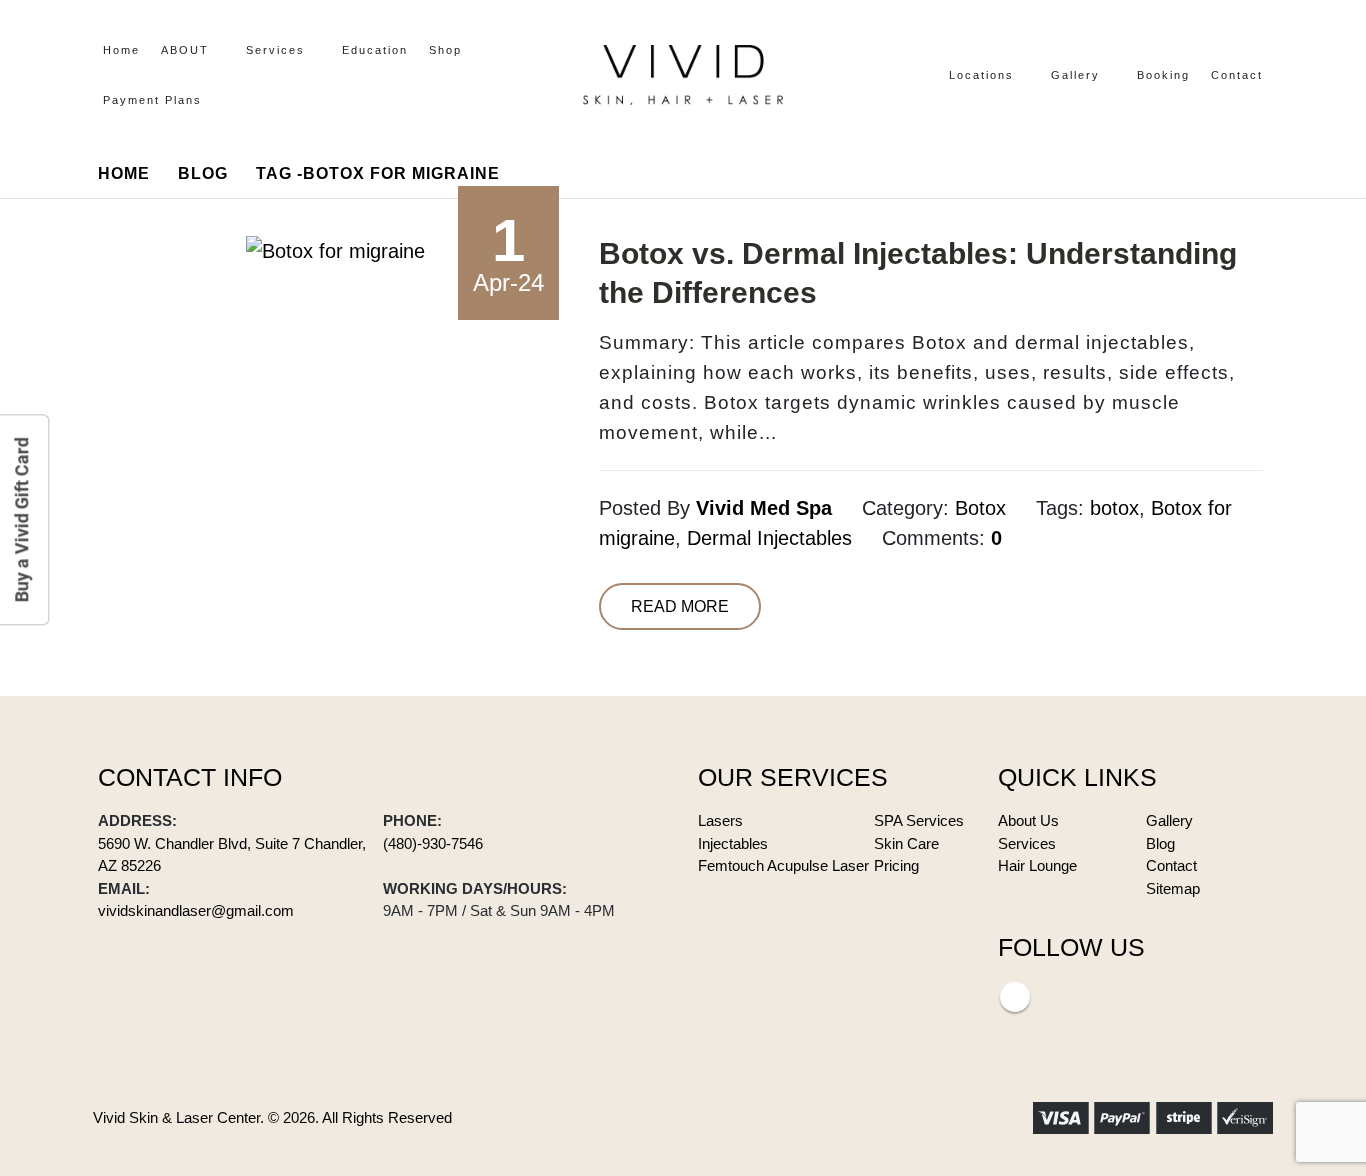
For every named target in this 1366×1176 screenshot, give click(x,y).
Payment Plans (152, 100)
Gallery (1075, 75)
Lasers (720, 820)
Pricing (896, 865)
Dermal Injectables (769, 538)
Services (275, 50)
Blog (1160, 843)
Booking (1163, 75)
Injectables (733, 843)
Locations (981, 75)
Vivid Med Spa (764, 508)
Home (121, 50)
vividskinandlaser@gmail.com (196, 910)
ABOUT (185, 50)
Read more (680, 606)
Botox (980, 508)
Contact (1237, 75)
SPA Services (919, 820)
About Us (1028, 820)
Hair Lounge (1037, 865)
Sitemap (1173, 888)
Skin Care (906, 843)
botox (1114, 508)
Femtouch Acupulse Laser (783, 865)
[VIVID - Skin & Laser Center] (683, 75)
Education (375, 50)
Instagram (1015, 997)
